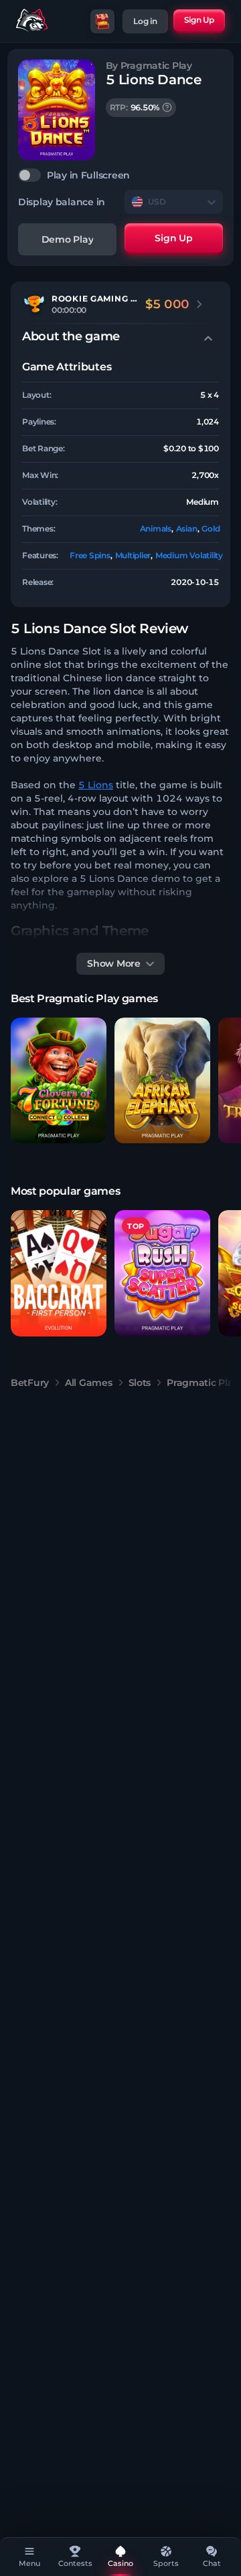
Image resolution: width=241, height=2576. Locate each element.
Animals (156, 529)
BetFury (30, 1383)
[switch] (120, 175)
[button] (59, 1081)
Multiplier (133, 555)
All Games (88, 1383)
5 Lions (96, 785)
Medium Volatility (189, 555)
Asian (187, 529)
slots (140, 1383)
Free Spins (90, 555)
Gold (211, 529)
